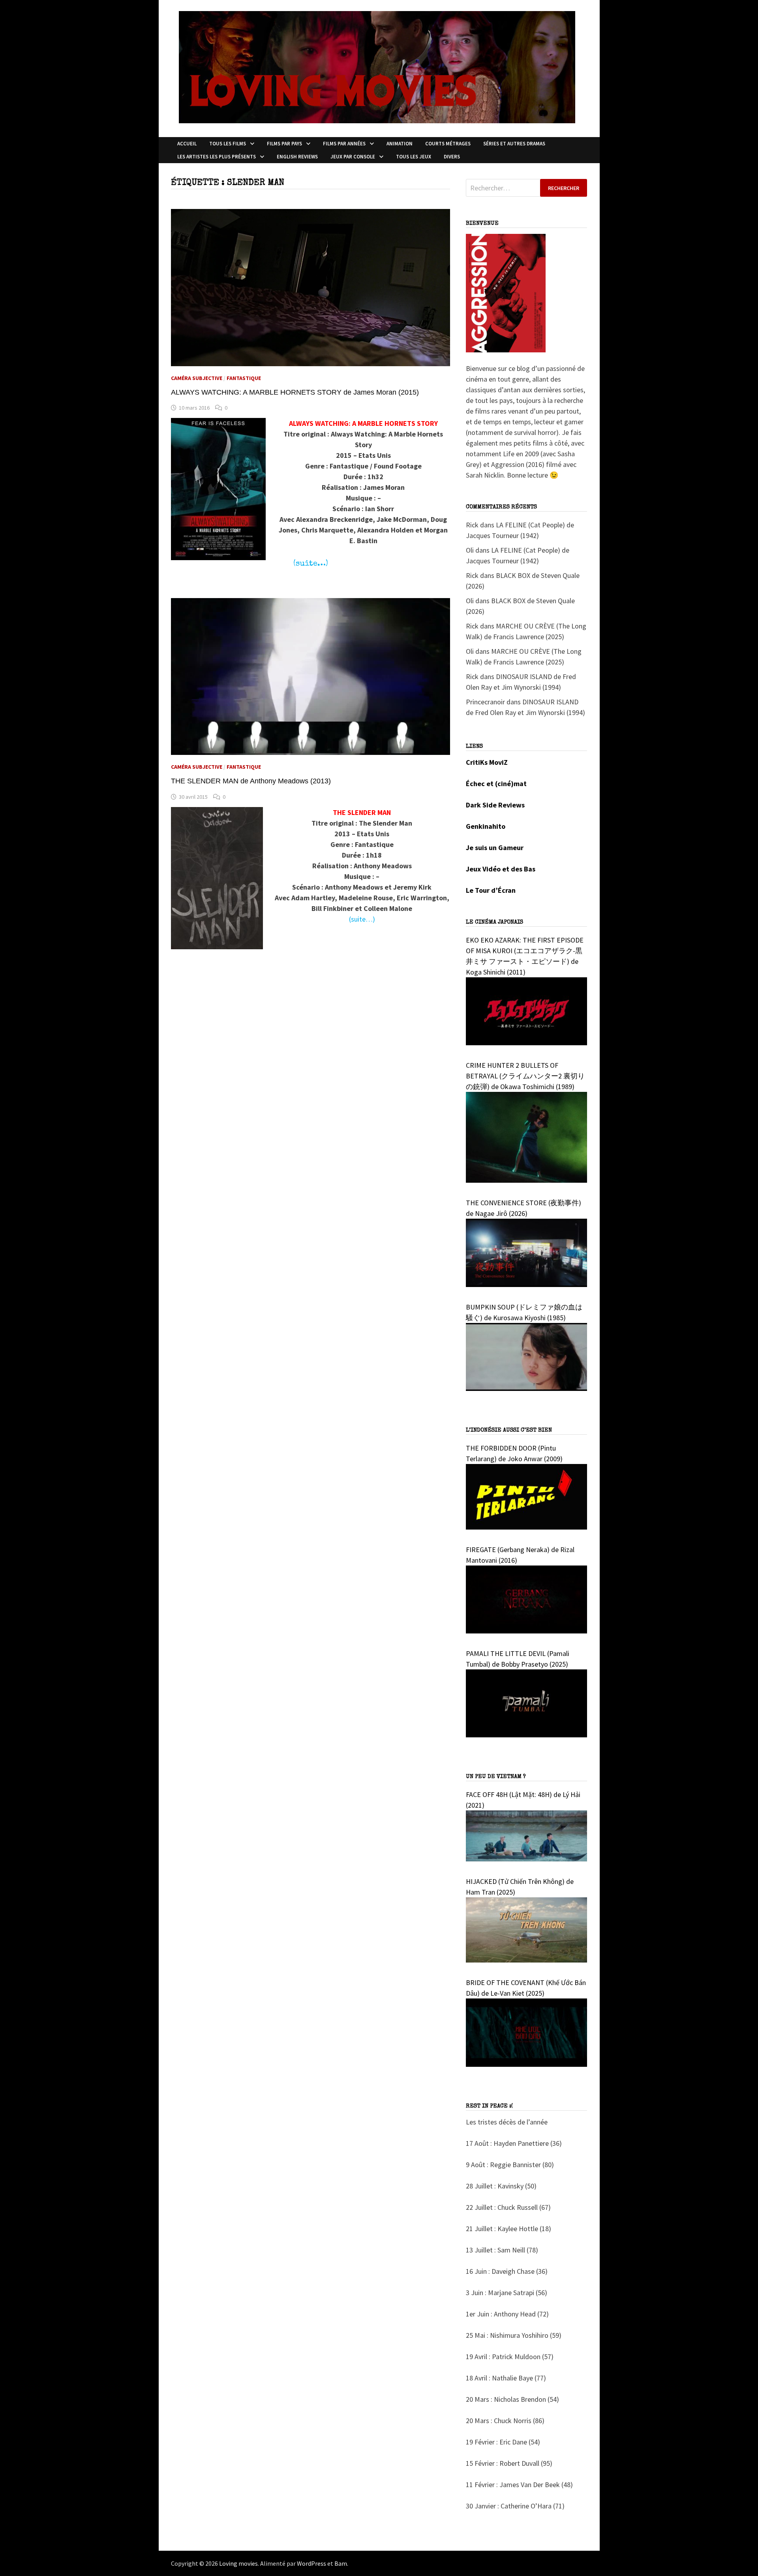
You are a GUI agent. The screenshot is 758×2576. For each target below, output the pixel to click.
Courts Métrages (448, 144)
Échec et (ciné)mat (496, 784)
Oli (470, 550)
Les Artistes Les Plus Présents (217, 157)
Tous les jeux (414, 157)
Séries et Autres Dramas (514, 144)
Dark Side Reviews (495, 805)
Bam (341, 2563)
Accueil (187, 144)
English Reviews (297, 157)
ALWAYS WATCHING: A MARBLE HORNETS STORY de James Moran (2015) (295, 392)
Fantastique (244, 378)
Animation (400, 144)
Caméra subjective (197, 378)
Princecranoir (485, 702)
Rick (472, 525)
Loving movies (238, 2563)
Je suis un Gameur (495, 848)
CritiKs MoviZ (487, 762)
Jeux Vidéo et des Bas (501, 869)
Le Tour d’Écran (491, 890)
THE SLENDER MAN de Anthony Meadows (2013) (251, 781)
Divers (452, 157)
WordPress (311, 2563)
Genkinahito (486, 826)
